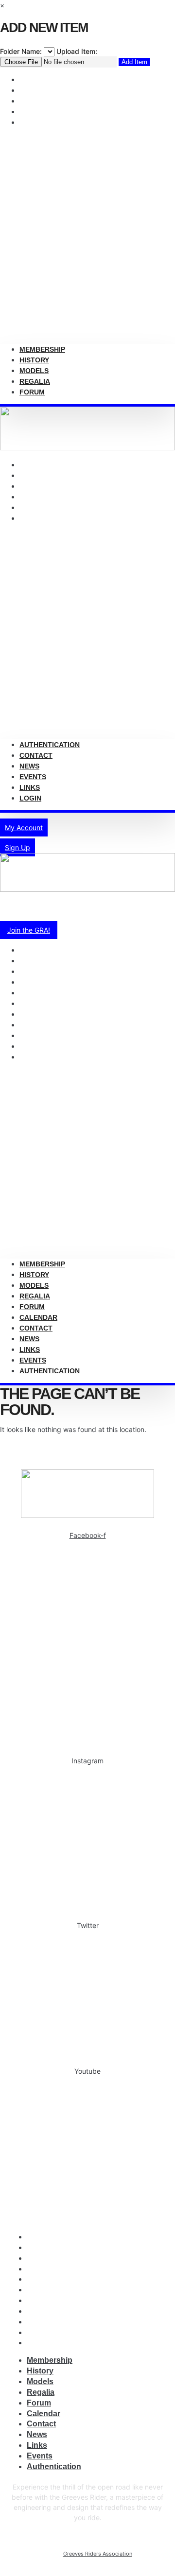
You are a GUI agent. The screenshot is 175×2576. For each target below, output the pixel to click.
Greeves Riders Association (98, 2554)
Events (33, 1360)
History (34, 360)
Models (34, 371)
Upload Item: (77, 51)
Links (30, 787)
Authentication (50, 745)
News (29, 766)
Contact (36, 755)
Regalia (35, 381)
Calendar (38, 1317)
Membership (42, 349)
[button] (87, 236)
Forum (32, 122)
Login (30, 518)
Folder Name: (21, 51)
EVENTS (33, 777)
